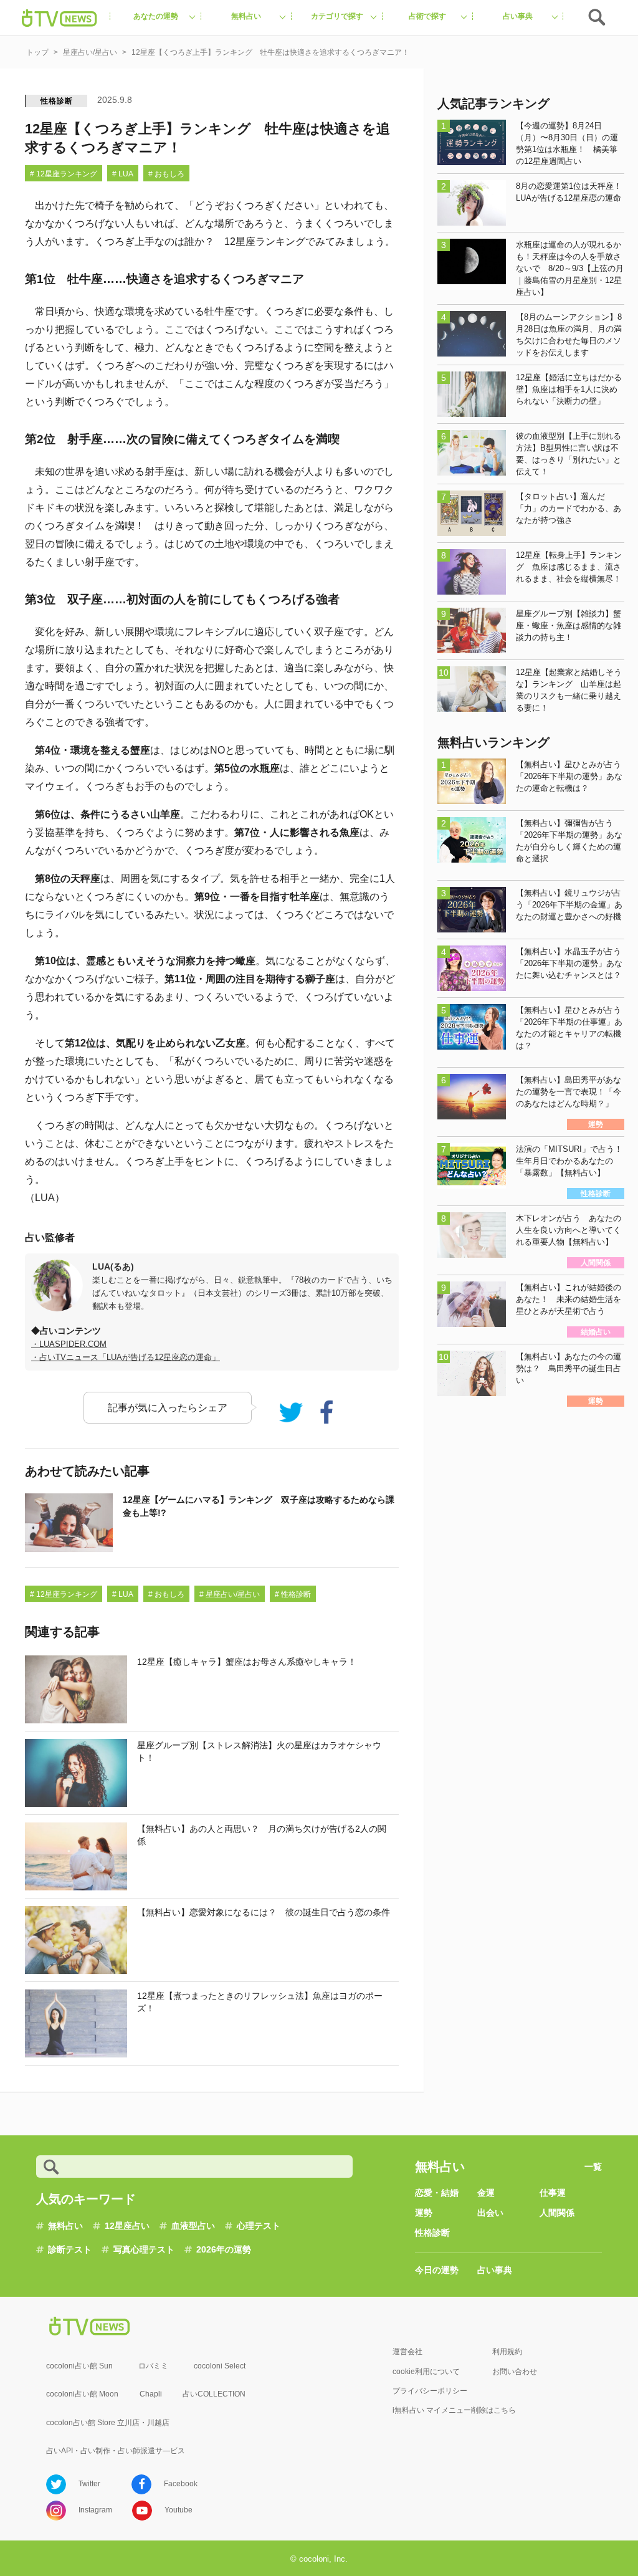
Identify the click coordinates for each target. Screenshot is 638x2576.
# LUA (123, 174)
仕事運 (553, 2193)
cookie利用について (426, 2372)
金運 (486, 2193)
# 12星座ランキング (64, 174)
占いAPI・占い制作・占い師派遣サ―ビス (116, 2451)
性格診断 (56, 101)
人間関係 (557, 2213)
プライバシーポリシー (430, 2391)
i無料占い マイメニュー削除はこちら (454, 2410)
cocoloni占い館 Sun (79, 2366)
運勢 (424, 2213)
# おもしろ (166, 174)
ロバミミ (153, 2366)
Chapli (151, 2394)
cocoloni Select (220, 2366)
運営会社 (407, 2352)
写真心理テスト (144, 2249)
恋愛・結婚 (437, 2193)
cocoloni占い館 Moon (82, 2394)
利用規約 (507, 2352)
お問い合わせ (515, 2372)
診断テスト (70, 2249)
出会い (490, 2213)
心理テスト (259, 2226)
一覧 (593, 2167)
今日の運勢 (437, 2270)
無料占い (65, 2226)
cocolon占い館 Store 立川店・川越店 (108, 2423)
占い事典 (495, 2270)
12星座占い (127, 2226)
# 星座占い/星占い (230, 1594)
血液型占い (193, 2226)
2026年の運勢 (224, 2249)
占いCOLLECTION (214, 2394)
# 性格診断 (293, 1594)
